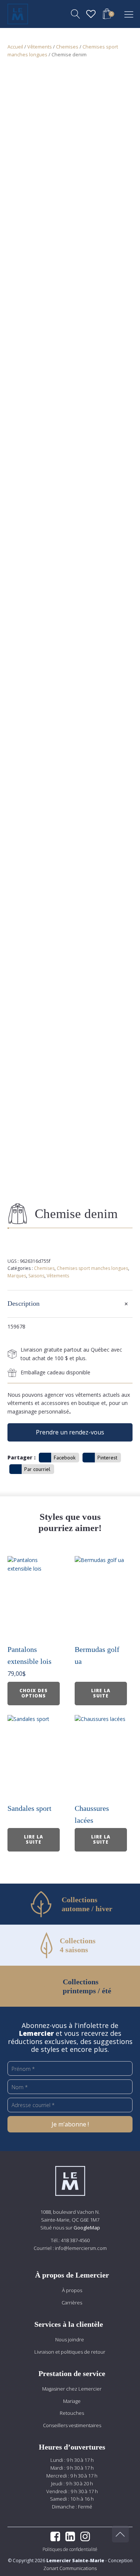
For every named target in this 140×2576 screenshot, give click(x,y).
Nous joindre (70, 2339)
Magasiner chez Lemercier (72, 2389)
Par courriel (37, 1469)
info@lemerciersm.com (81, 2248)
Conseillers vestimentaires (72, 2425)
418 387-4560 (75, 2240)
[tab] (70, 1304)
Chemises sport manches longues (92, 1268)
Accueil (15, 47)
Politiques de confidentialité (70, 2549)
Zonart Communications (70, 2568)
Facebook (65, 1458)
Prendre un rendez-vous (70, 1432)
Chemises (67, 47)
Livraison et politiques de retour (70, 2352)
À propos (72, 2290)
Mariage (72, 2401)
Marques (17, 1276)
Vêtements (40, 47)
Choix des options (34, 1693)
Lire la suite (101, 1693)
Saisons (36, 1276)
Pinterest (107, 1458)
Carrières (72, 2303)
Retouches (72, 2413)
